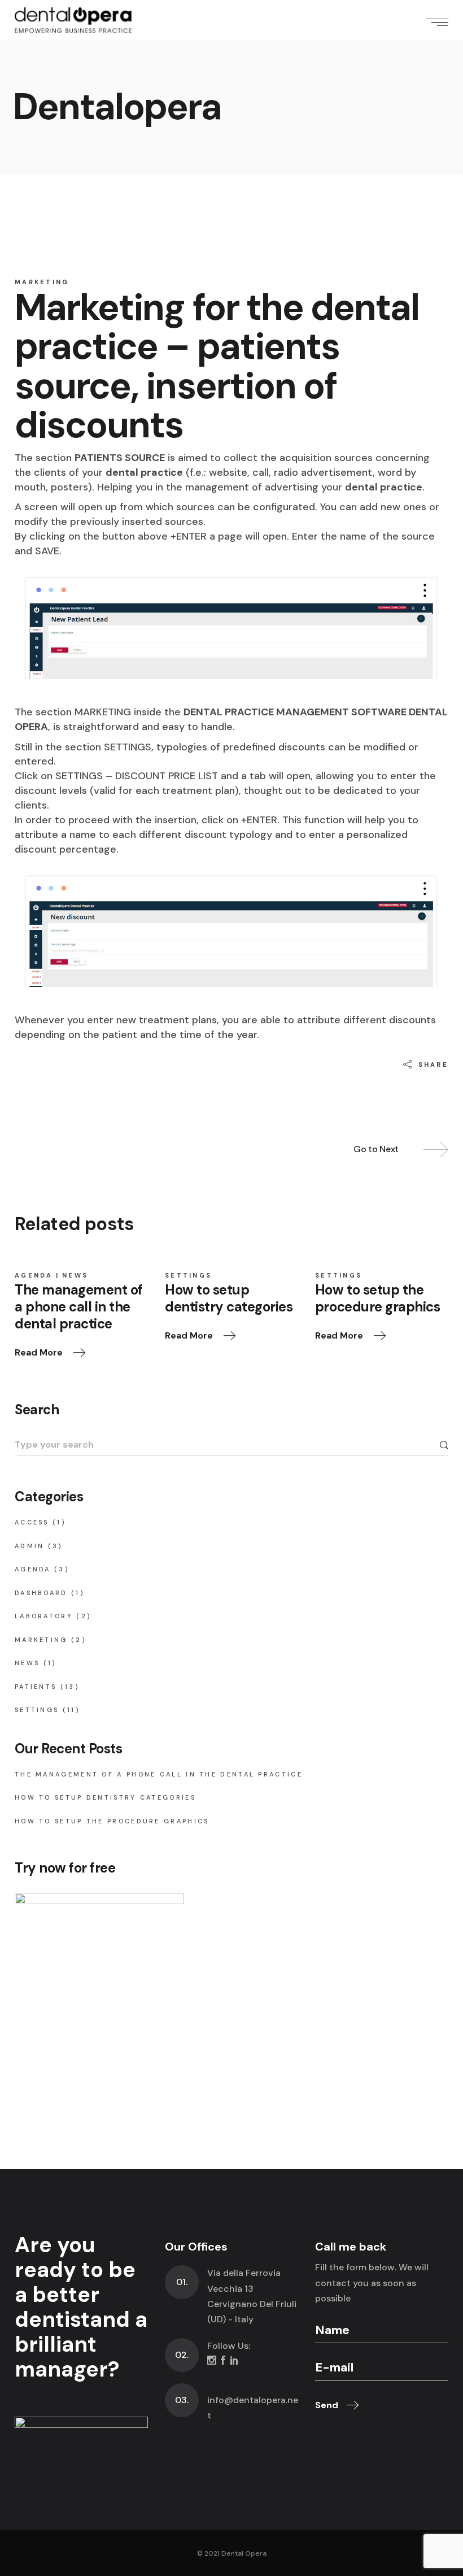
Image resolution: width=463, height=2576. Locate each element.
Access (32, 1522)
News (75, 1275)
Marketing (42, 282)
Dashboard (41, 1593)
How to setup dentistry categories (105, 1797)
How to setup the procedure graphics (112, 1821)
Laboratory (44, 1616)
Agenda (34, 1275)
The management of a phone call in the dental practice (159, 1774)
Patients (36, 1687)
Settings (188, 1275)
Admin (30, 1546)
